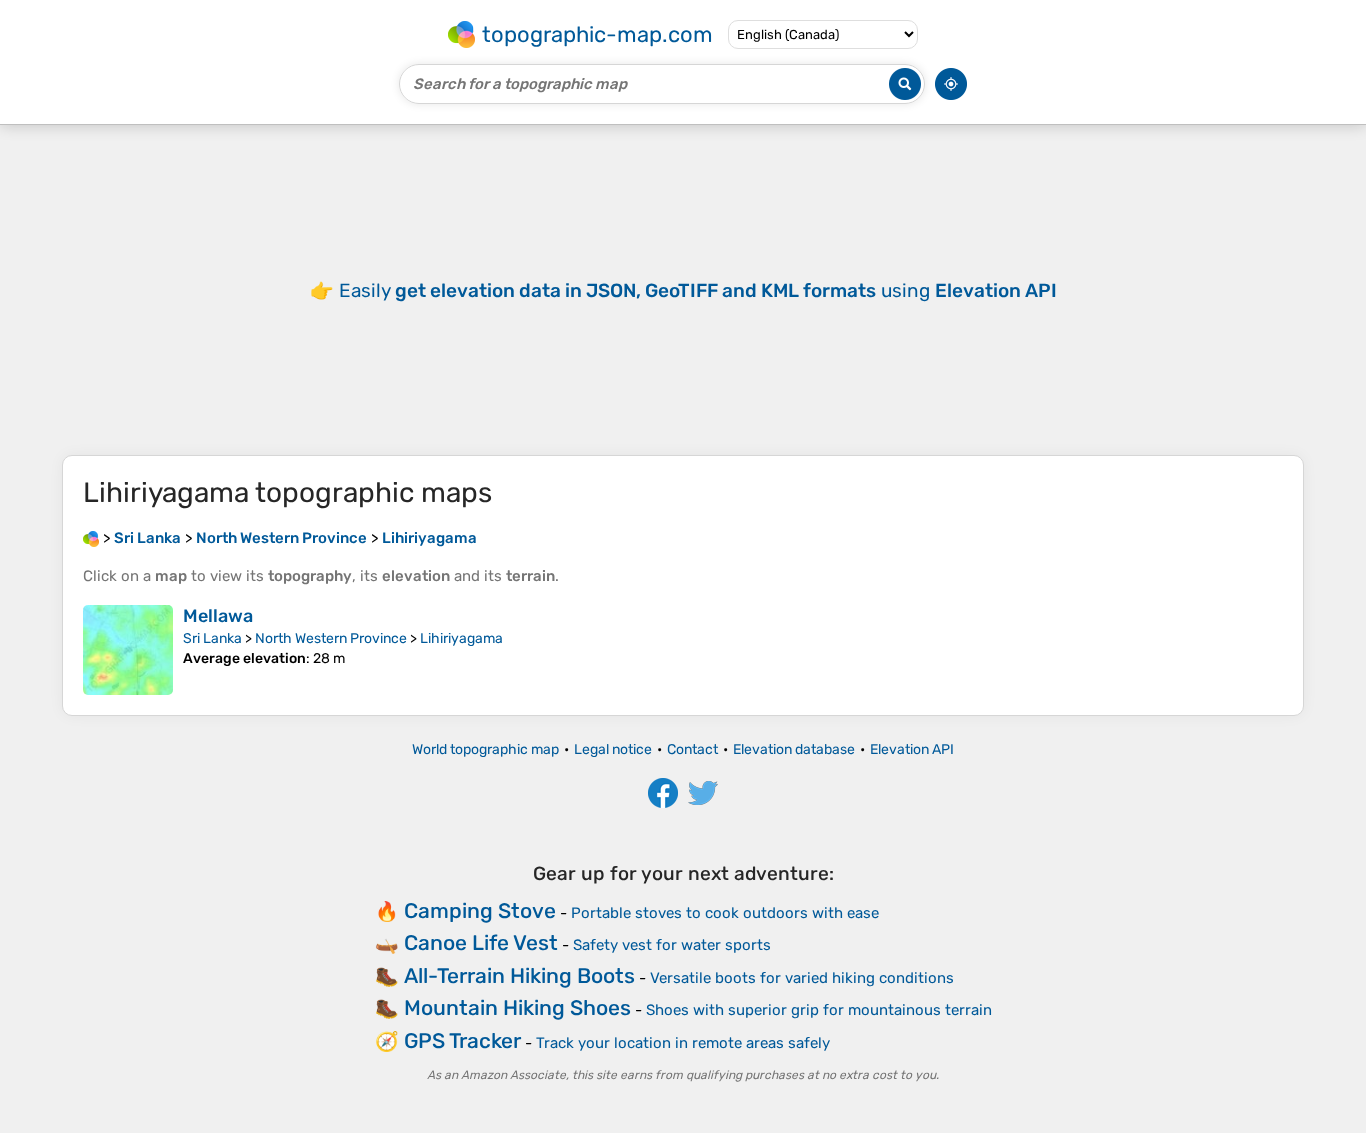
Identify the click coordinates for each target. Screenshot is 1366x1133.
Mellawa (218, 616)
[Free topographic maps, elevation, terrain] (91, 538)
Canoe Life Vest (481, 942)
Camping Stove (480, 910)
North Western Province (331, 638)
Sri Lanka (212, 638)
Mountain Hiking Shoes (517, 1007)
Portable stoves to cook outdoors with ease (725, 913)
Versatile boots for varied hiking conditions (802, 978)
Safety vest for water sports (672, 945)
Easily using (698, 290)
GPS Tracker (462, 1040)
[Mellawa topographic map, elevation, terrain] (128, 650)
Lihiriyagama (461, 638)
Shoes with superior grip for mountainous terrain (819, 1010)
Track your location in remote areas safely (683, 1043)
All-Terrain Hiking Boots (519, 975)
